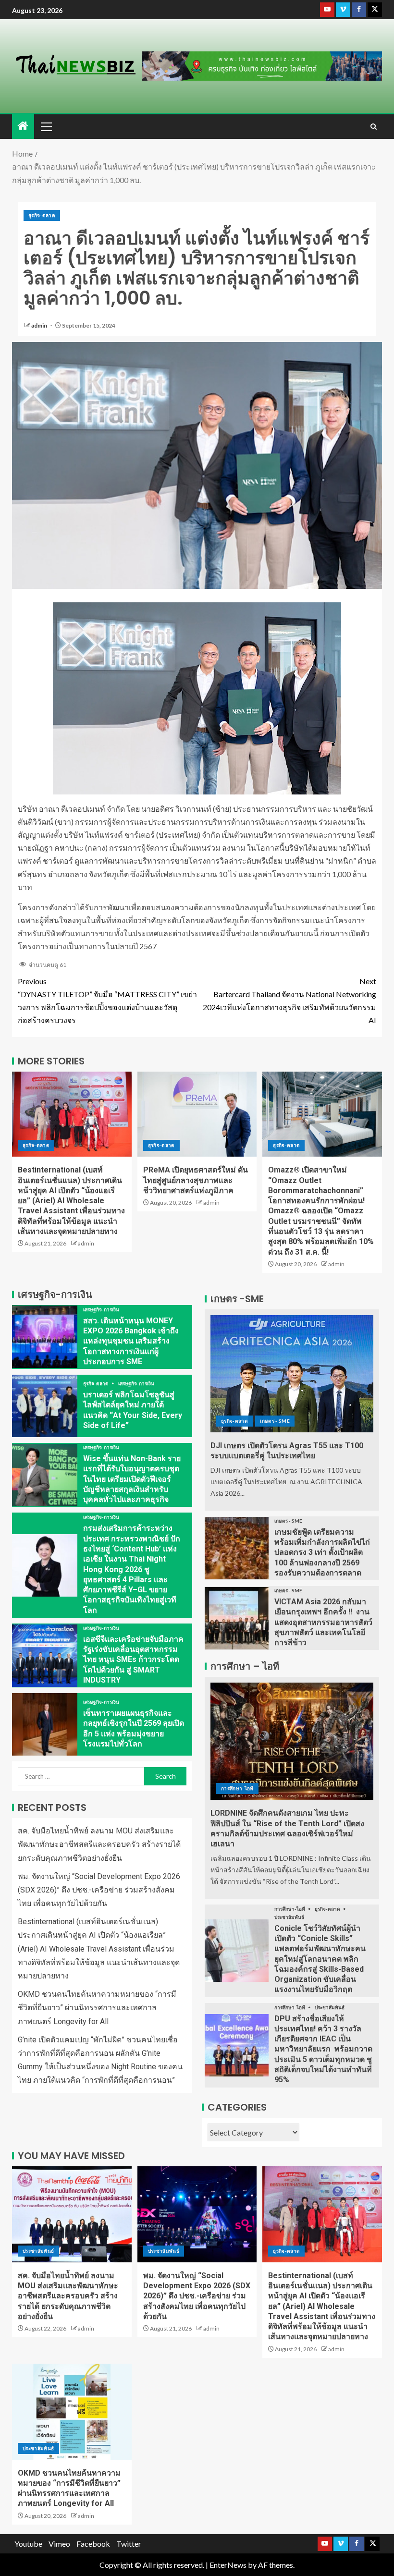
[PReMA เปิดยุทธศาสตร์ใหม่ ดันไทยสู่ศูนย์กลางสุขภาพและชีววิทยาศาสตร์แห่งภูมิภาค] (197, 1114)
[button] (46, 126)
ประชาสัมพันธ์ (289, 1917)
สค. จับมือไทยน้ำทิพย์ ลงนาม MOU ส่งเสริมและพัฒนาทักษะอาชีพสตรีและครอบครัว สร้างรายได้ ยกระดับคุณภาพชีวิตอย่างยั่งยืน (99, 1844)
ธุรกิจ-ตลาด (42, 215)
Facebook (93, 2544)
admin (40, 325)
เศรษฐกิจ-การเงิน (101, 1309)
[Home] (23, 126)
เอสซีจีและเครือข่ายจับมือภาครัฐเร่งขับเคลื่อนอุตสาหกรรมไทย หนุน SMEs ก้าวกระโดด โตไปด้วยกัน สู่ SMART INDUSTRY (133, 1660)
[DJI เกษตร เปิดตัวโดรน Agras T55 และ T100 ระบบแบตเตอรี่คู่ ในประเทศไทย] (292, 1374)
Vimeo (59, 2544)
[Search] (374, 127)
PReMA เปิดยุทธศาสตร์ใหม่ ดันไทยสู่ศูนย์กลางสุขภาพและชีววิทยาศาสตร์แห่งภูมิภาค (196, 1180)
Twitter (129, 2544)
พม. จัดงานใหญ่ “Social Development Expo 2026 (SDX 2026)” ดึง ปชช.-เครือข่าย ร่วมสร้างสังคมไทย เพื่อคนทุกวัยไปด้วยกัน (99, 1890)
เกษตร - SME (275, 1421)
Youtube (28, 2544)
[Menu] (46, 126)
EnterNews (228, 2565)
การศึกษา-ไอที (237, 1788)
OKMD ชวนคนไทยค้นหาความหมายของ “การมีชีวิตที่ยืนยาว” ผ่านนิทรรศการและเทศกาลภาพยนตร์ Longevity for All (97, 2008)
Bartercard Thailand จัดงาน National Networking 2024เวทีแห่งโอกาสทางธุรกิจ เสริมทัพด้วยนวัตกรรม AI (289, 1001)
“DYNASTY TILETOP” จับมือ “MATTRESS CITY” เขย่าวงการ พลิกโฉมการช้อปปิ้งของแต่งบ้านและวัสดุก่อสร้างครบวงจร (107, 1001)
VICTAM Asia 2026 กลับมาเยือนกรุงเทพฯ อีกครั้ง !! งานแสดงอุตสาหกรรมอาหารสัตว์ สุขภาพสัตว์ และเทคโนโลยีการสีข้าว (323, 1622)
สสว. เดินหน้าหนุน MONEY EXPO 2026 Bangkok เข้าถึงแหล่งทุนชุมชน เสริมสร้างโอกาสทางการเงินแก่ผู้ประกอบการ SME (131, 1341)
